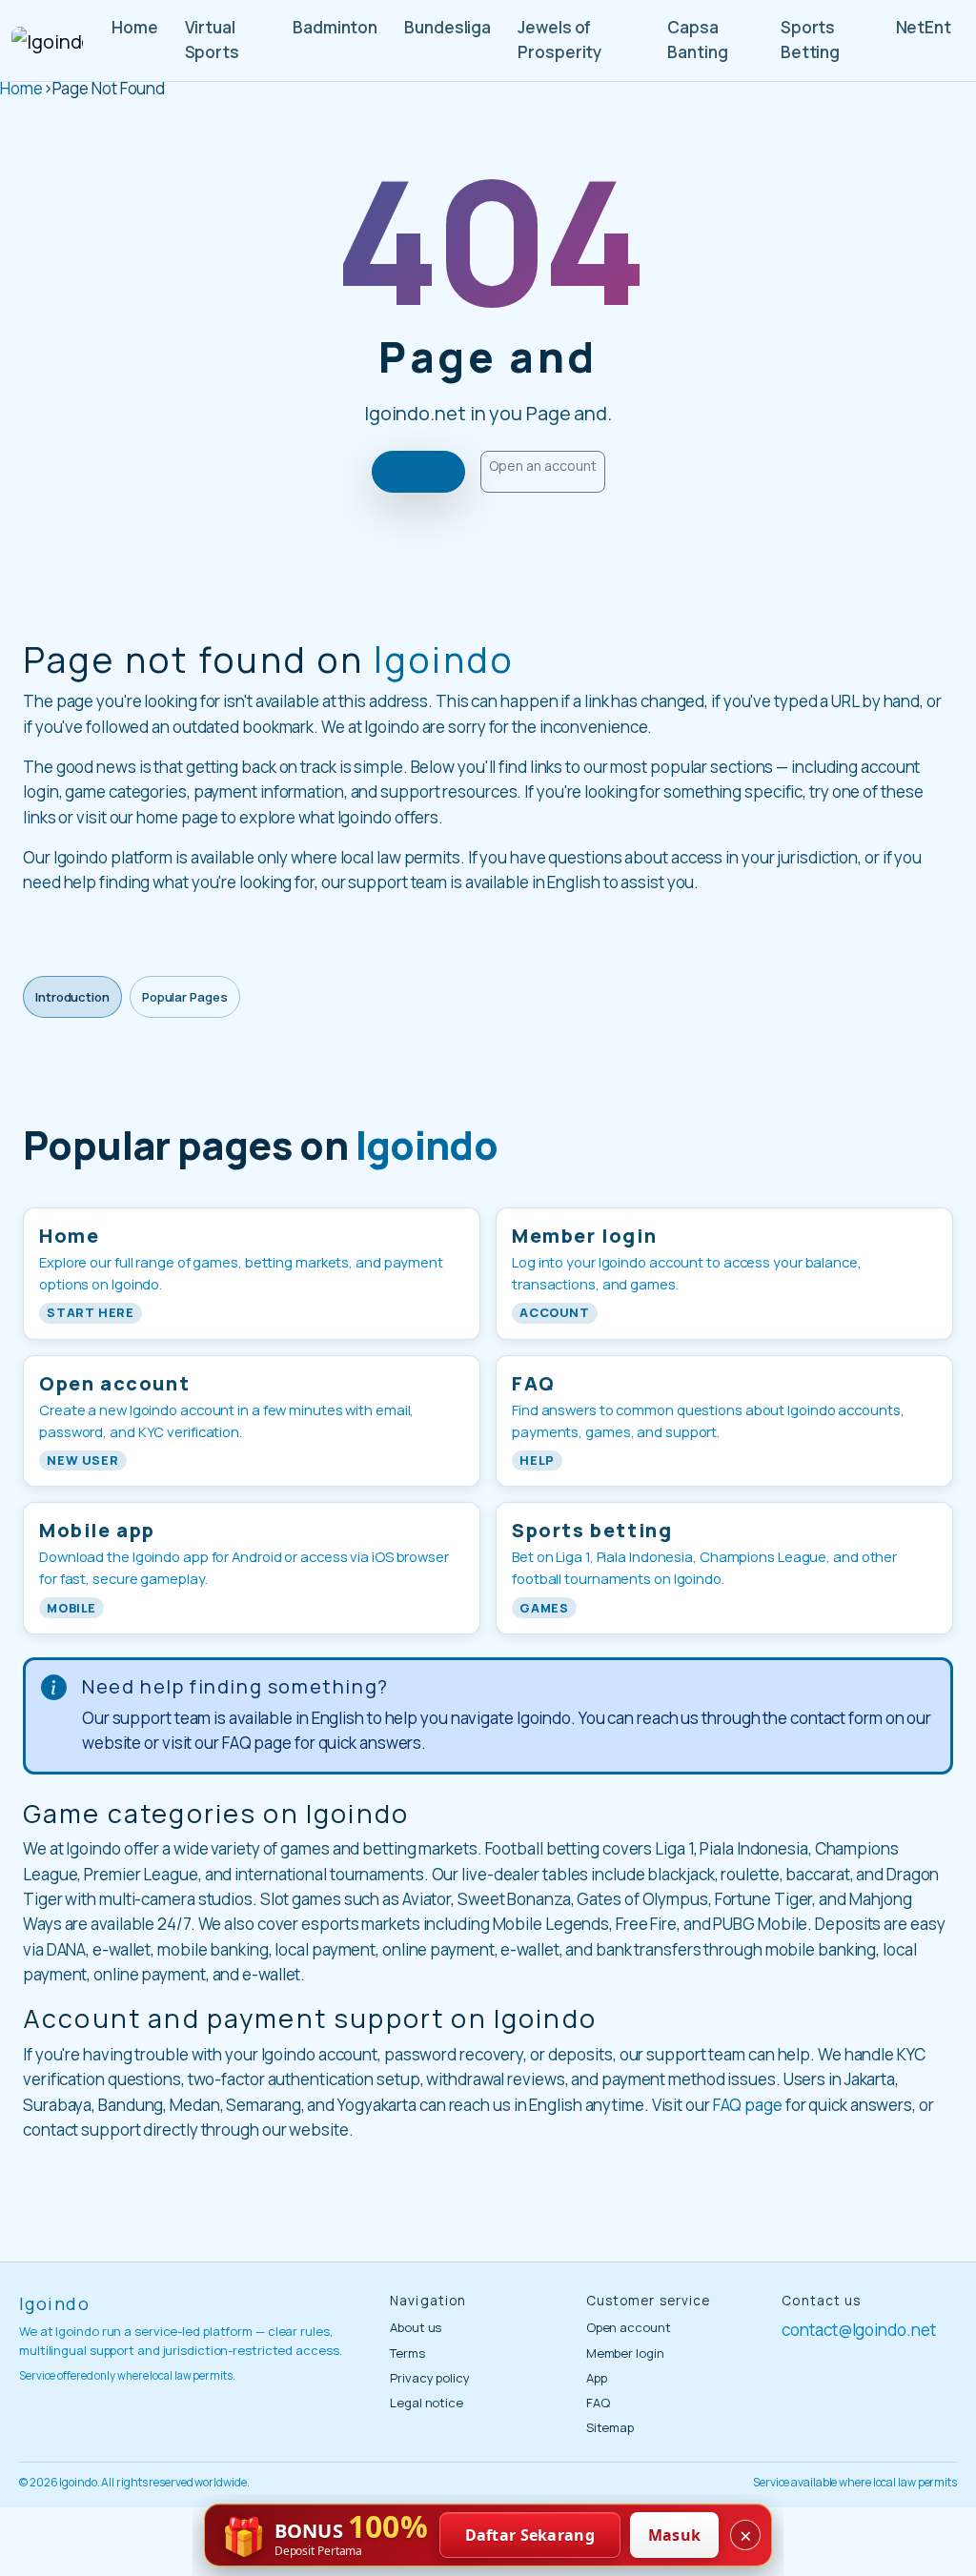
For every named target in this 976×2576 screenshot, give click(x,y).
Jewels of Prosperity (559, 40)
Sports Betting (810, 40)
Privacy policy (430, 2378)
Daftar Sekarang (530, 2535)
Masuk (675, 2535)
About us (416, 2327)
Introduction (72, 997)
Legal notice (427, 2403)
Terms (407, 2353)
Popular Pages (185, 997)
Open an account (543, 466)
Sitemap (610, 2427)
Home (135, 27)
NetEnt (924, 27)
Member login (625, 2353)
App (597, 2378)
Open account (629, 2327)
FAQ (598, 2403)
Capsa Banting (697, 40)
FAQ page (748, 2105)
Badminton (335, 27)
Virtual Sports (212, 40)
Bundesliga (447, 27)
